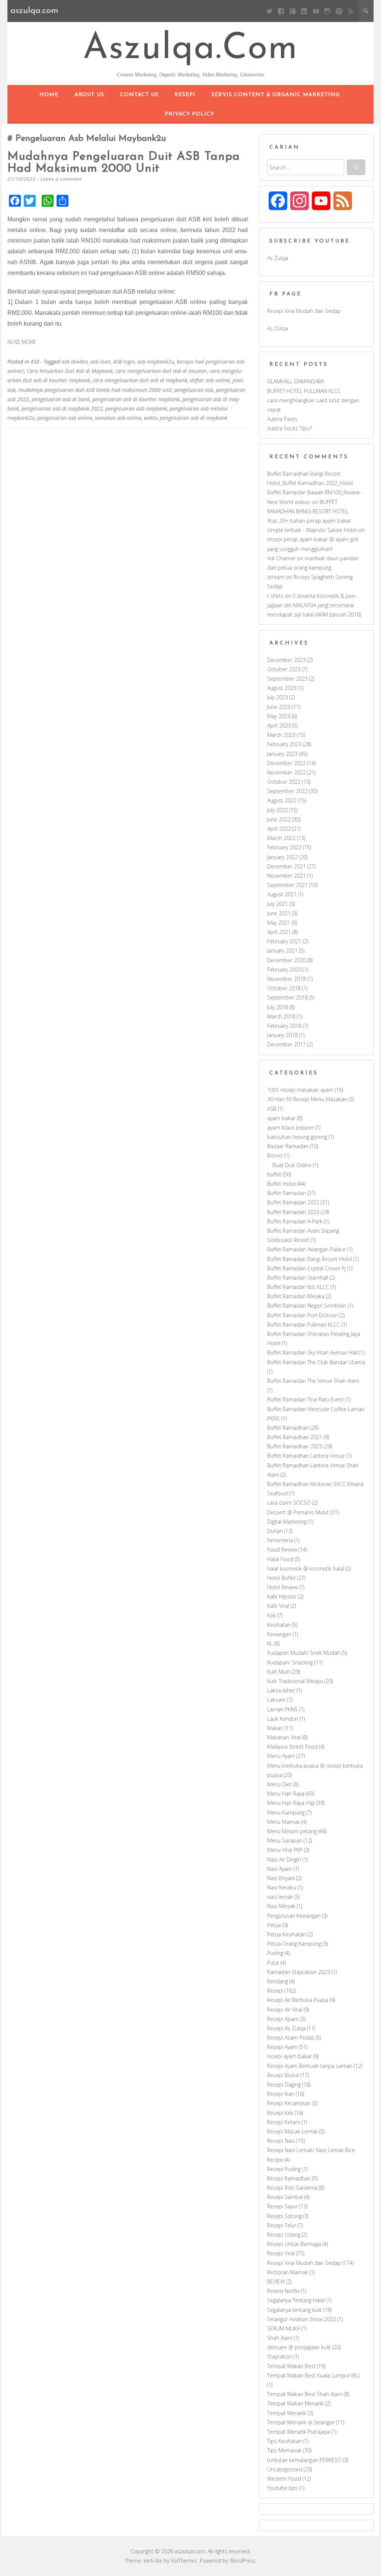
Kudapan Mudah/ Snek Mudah (304, 1653)
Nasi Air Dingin (284, 1859)
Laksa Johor (281, 1690)
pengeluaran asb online (65, 418)
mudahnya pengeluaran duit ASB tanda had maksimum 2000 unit (95, 390)
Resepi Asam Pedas (291, 2038)
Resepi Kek (280, 2113)
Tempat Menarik (287, 2413)
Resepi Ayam (282, 2047)
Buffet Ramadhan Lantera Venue (306, 1456)
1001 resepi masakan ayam (300, 1090)
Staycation (280, 2356)
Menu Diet (279, 1784)
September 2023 (287, 679)
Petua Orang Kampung (294, 1944)
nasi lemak (280, 1897)
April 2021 (279, 932)
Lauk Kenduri (283, 1719)
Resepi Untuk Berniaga (294, 2244)
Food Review (282, 1550)
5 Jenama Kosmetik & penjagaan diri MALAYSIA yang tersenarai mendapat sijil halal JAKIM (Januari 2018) (314, 605)
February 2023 (284, 744)
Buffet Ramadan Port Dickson (302, 1315)
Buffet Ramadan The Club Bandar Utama (316, 1362)
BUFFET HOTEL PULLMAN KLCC (304, 391)
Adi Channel (281, 558)
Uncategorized (285, 2469)
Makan (275, 1728)
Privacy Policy (190, 114)
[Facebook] (281, 11)
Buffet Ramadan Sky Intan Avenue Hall (312, 1352)
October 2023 (284, 669)
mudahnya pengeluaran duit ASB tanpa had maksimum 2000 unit (124, 163)
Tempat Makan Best (291, 2366)
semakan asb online (118, 418)
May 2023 (279, 716)
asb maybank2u (156, 362)
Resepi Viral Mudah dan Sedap (304, 311)
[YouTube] (316, 11)
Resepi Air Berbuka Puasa (298, 2000)
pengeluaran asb (194, 390)
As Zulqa (278, 258)
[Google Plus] (293, 11)
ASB (35, 362)
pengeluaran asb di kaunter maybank (136, 399)
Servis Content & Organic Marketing (276, 95)
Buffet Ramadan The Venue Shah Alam (313, 1381)
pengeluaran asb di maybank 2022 (62, 408)
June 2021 (279, 913)
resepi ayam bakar (289, 2056)
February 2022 (284, 847)
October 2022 (284, 782)
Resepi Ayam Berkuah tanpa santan (310, 2066)
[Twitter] (269, 11)
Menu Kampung (286, 1813)
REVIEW (276, 2282)
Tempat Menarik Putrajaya (298, 2432)
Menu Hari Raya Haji (291, 1803)
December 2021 (286, 866)
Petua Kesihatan (286, 1934)
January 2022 (282, 857)
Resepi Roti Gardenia (292, 2188)
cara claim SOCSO (289, 1503)
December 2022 (286, 763)
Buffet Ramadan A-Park (295, 1221)
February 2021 (284, 941)
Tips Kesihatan (284, 2441)
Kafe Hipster (282, 1596)
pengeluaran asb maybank (136, 408)
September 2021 (287, 885)
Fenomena (280, 1540)
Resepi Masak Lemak (292, 2131)
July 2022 (278, 810)
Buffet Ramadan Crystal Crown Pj (306, 1268)
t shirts (275, 596)
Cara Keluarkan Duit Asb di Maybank (70, 371)
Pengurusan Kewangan (294, 1916)
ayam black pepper (290, 1127)
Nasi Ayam (280, 1869)
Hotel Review (282, 1587)
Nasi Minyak (281, 1906)
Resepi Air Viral (285, 2010)
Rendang (278, 1981)
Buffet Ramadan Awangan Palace (306, 1249)
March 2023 (281, 735)
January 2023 (282, 754)
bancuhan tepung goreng (297, 1137)
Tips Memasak (284, 2450)
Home (49, 95)
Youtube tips (282, 2488)
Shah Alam (280, 2338)
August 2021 (282, 894)
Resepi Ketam (284, 2122)
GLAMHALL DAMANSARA (296, 381)
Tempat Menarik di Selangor (301, 2422)
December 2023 (286, 660)
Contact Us (139, 95)
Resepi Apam (283, 2019)
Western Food (284, 2479)
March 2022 (281, 838)
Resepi (185, 95)
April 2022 (279, 829)
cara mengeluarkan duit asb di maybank (140, 380)
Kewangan (279, 1634)
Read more (22, 342)
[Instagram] (327, 11)
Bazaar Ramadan (288, 1146)
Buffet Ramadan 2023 (293, 1212)
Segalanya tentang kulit (294, 2310)
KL (270, 1643)
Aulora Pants (282, 419)
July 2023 (278, 697)
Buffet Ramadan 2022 (293, 1202)
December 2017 (286, 1044)
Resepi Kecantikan (289, 2103)
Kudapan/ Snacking (290, 1662)
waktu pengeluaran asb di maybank (186, 418)
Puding (275, 1953)
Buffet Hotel (281, 1184)
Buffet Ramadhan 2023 (295, 1446)
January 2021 (282, 950)
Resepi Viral (281, 2253)
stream (276, 577)
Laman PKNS (282, 1709)
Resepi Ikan (281, 2094)
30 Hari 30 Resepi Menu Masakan (307, 1099)
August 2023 (282, 688)
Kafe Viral (278, 1606)
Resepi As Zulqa (286, 2028)
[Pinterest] (339, 11)
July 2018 (278, 1007)
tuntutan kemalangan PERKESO (304, 2460)
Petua (274, 1925)
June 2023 (279, 707)
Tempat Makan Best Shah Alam (305, 2394)
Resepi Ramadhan (289, 2178)
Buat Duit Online (292, 1165)
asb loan (100, 362)
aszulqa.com (190, 49)
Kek (271, 1615)
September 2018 (287, 997)
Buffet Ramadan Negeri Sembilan (307, 1306)
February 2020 (284, 969)
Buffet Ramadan (286, 1193)
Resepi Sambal (285, 2197)
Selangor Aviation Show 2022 (302, 2319)
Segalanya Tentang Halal (296, 2300)
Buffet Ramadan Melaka (296, 1296)
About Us (89, 95)
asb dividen (75, 362)
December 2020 (286, 960)
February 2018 (284, 1026)
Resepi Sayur (282, 2206)
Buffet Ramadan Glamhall (298, 1278)
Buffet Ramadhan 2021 (295, 1437)
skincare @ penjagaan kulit (299, 2347)
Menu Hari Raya (286, 1794)
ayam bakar (281, 1118)
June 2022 (279, 819)
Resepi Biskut (283, 2075)
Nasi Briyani (281, 1878)
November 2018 (286, 979)
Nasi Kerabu (282, 1887)
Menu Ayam (281, 1756)
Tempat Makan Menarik (295, 2403)
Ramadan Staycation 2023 (299, 1972)
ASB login (124, 362)
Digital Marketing (287, 1522)
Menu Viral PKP (285, 1850)
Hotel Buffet (281, 1578)
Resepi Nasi (281, 2141)
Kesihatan (279, 1625)
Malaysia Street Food (292, 1747)
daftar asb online (210, 380)
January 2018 (282, 1035)
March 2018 (281, 1016)
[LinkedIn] (304, 11)
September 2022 (287, 791)
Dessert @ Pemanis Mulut (298, 1512)
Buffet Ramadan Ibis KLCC (298, 1287)
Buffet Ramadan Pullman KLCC (304, 1325)
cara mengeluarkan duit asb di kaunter (161, 371)
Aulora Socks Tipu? (289, 428)
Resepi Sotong (284, 2216)
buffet (274, 1174)
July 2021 (278, 904)
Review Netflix (283, 2291)
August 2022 (282, 800)
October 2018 (284, 988)
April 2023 (279, 725)
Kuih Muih (279, 1672)
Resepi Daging (284, 2084)
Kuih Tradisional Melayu (295, 1681)
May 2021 (279, 923)
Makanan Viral (284, 1737)
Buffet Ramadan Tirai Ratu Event (305, 1399)
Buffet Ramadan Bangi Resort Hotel (310, 1259)
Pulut (273, 1963)
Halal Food (280, 1559)
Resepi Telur (282, 2225)
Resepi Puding (284, 2169)
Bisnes (275, 1155)
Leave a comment (61, 179)
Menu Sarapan (285, 1840)
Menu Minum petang (292, 1831)
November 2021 (286, 876)
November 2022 (286, 772)
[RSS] (351, 11)
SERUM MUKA (284, 2328)
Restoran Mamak (288, 2272)
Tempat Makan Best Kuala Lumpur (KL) (313, 2375)
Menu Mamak (284, 1822)
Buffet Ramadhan (288, 1428)
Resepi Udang (284, 2235)
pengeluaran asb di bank (61, 399)
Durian (275, 1531)
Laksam (276, 1700)
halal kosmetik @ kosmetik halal (306, 1569)
